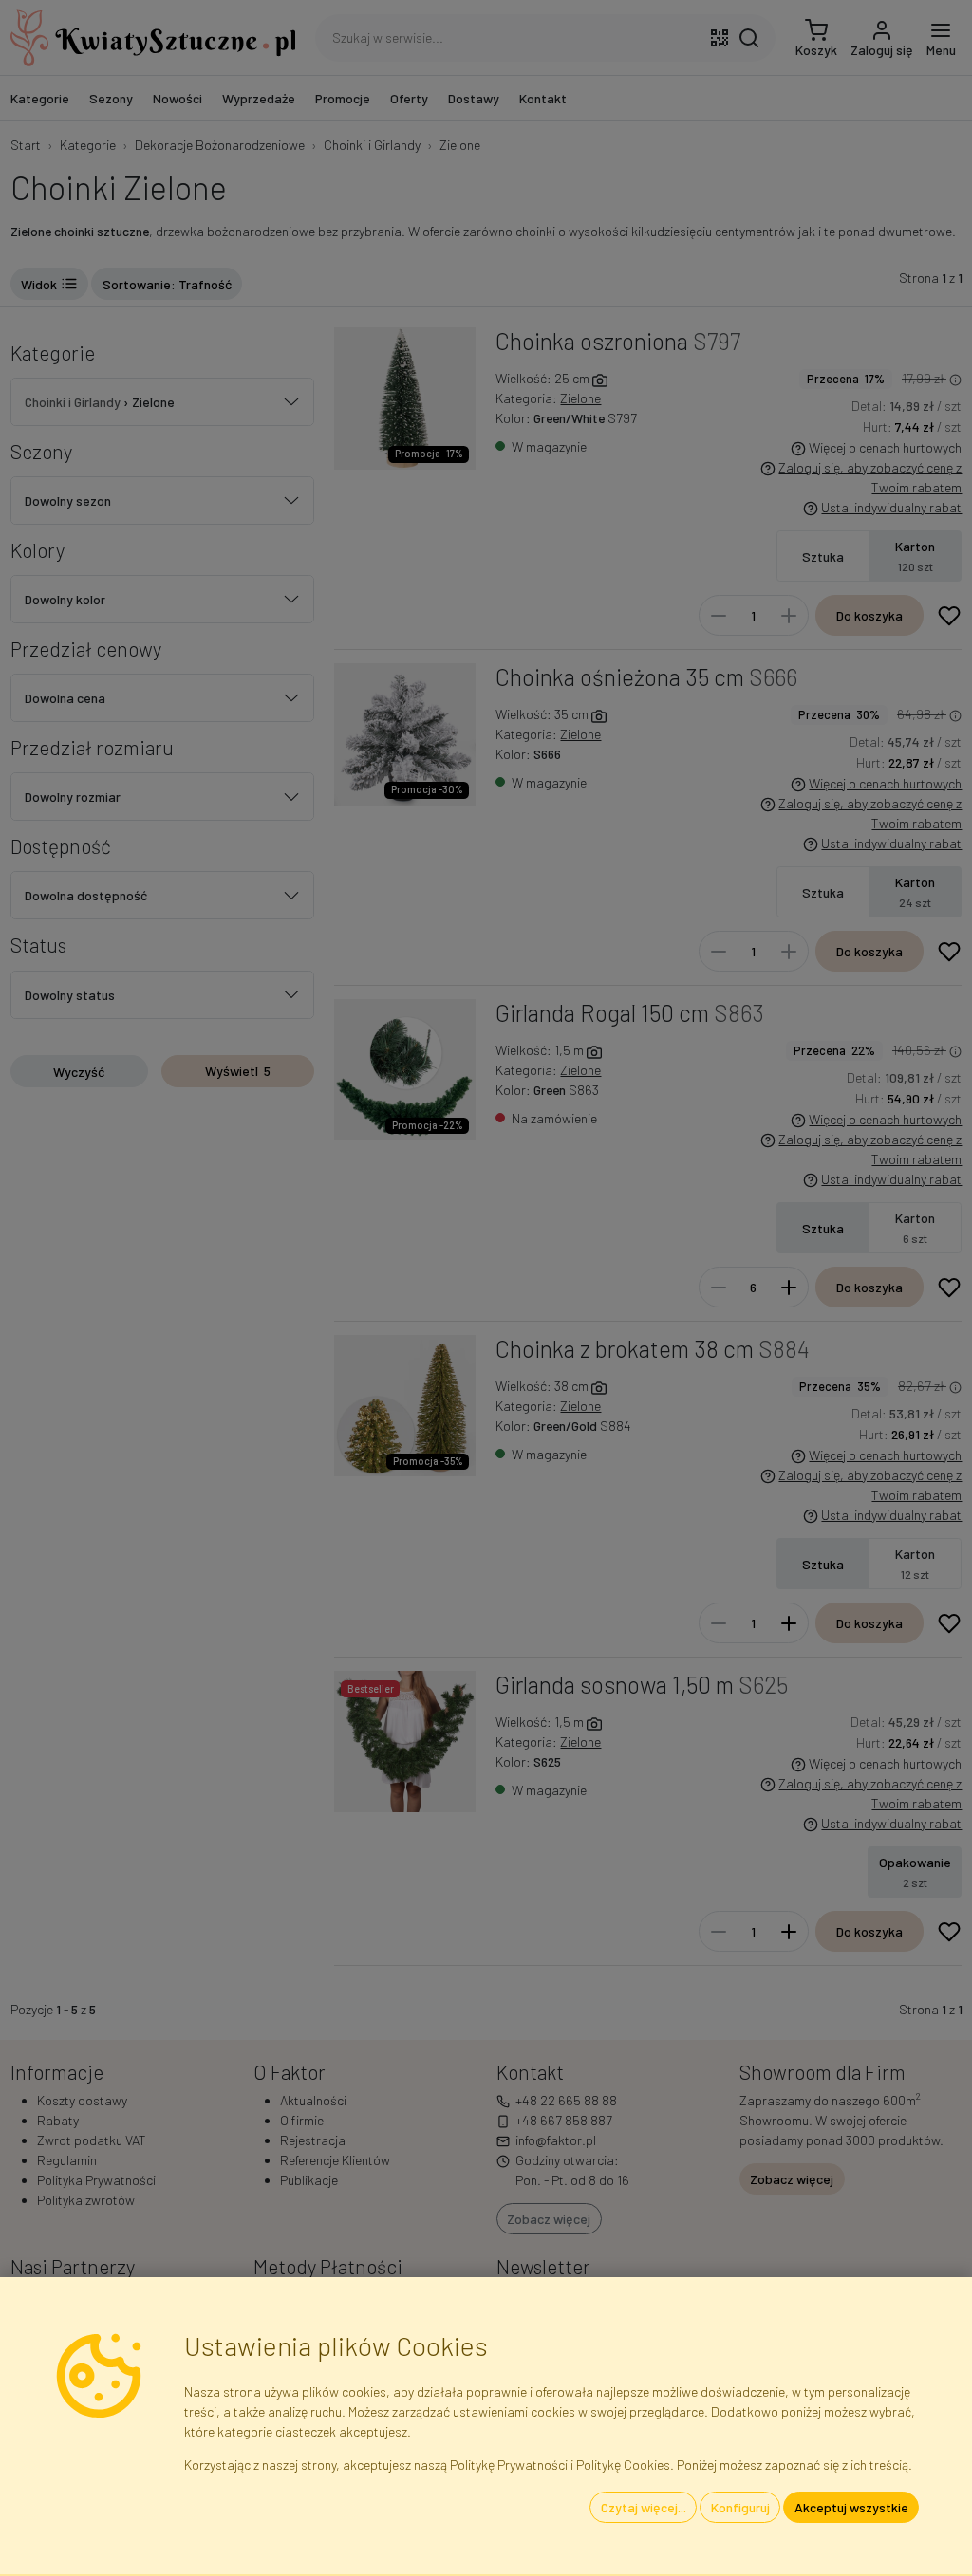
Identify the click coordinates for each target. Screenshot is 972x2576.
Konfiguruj (740, 2507)
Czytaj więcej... (644, 2507)
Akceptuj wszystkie (851, 2507)
